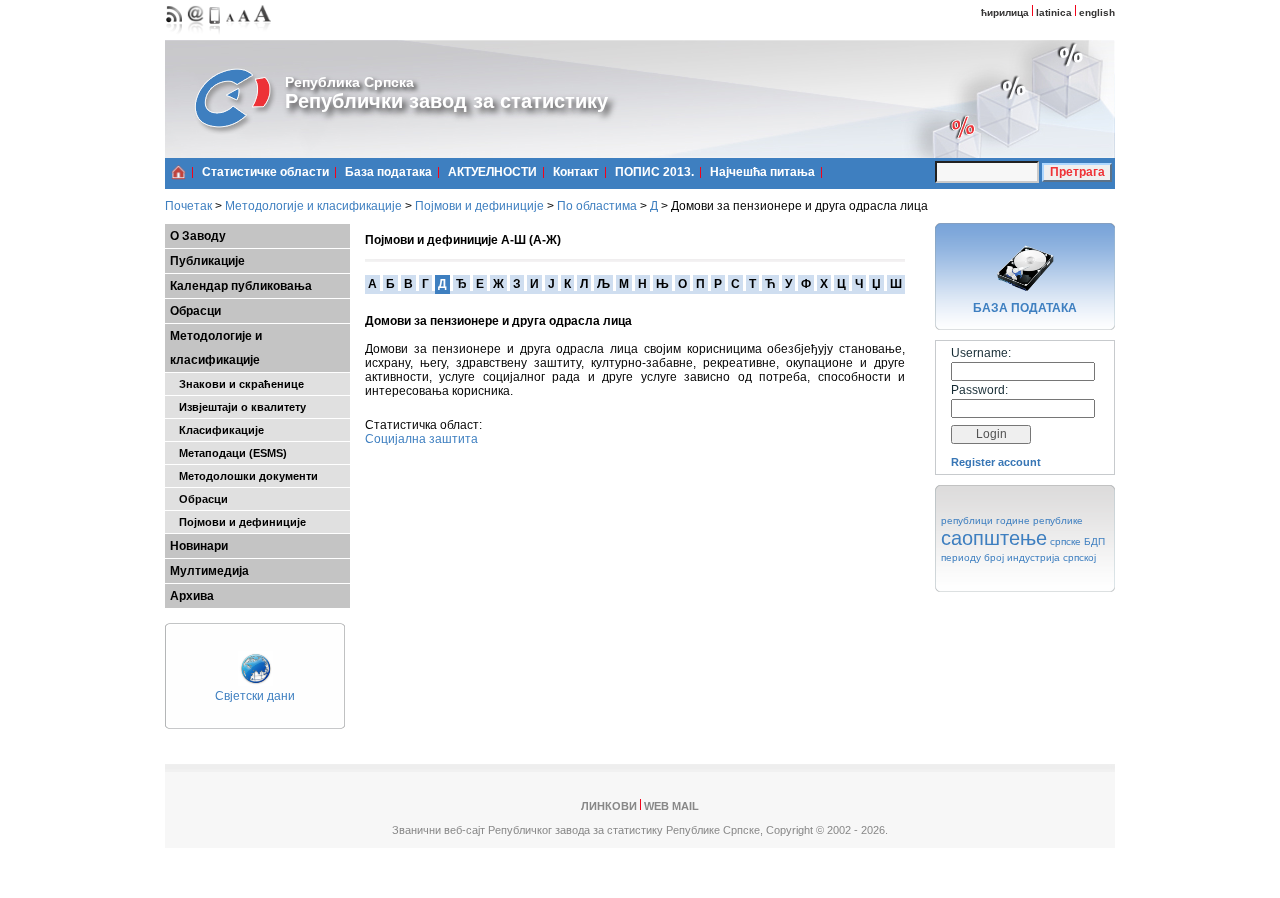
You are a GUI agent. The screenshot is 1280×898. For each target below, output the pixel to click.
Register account (996, 462)
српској (1079, 557)
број (994, 557)
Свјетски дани (255, 696)
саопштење (994, 538)
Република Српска (349, 82)
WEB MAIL (671, 806)
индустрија (1033, 557)
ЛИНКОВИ (609, 806)
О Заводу (198, 236)
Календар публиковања (241, 286)
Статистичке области (265, 172)
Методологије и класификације (313, 206)
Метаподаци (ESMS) (228, 453)
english (1097, 12)
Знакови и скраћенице (237, 384)
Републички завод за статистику (446, 101)
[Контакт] (196, 35)
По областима (597, 206)
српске (1065, 541)
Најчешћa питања (762, 172)
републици (967, 520)
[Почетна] (178, 172)
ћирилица (1005, 12)
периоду (961, 557)
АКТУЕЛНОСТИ (492, 172)
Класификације (217, 430)
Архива (192, 596)
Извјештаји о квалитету (238, 407)
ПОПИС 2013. (654, 172)
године (1013, 520)
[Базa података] (1025, 294)
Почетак (188, 206)
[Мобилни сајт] (215, 35)
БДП (1094, 541)
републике (1058, 520)
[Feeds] (174, 35)
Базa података (388, 172)
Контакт (576, 172)
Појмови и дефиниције (479, 206)
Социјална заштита (421, 439)
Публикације (207, 261)
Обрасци (195, 311)
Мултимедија (209, 571)
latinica (1054, 12)
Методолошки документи (244, 476)
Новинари (199, 546)
